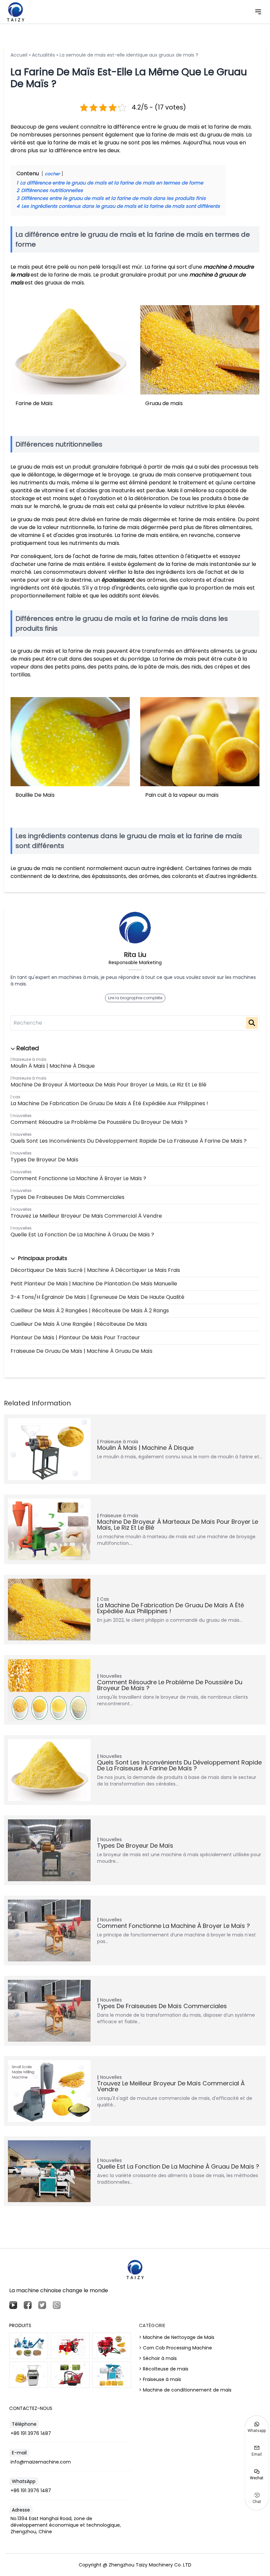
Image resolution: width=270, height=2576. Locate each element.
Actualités (43, 55)
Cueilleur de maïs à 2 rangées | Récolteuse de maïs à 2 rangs (90, 1311)
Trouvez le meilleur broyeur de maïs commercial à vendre (86, 1216)
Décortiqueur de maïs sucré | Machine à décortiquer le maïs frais (95, 1270)
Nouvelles (22, 1116)
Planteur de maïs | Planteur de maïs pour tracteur (75, 1337)
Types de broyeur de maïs (44, 1160)
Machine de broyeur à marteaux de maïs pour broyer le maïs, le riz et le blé (108, 1085)
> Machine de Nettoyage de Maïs (177, 2337)
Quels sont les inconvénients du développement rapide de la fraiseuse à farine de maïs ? (129, 1141)
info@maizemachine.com (41, 2462)
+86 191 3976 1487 (31, 2433)
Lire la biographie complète (135, 998)
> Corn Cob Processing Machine (175, 2348)
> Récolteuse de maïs (164, 2369)
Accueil (19, 55)
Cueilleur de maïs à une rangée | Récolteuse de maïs (79, 1324)
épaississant (118, 580)
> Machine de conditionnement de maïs (185, 2390)
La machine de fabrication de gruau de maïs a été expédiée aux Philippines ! (109, 1103)
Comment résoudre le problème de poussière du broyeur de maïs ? (99, 1122)
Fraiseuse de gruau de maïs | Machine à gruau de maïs (81, 1351)
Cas (16, 1097)
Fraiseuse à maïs (29, 1059)
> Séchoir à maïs (158, 2358)
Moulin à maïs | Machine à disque (53, 1066)
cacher (52, 174)
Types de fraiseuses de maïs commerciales (67, 1197)
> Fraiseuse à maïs (160, 2379)
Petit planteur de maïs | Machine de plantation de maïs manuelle (94, 1284)
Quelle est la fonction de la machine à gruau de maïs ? (82, 1235)
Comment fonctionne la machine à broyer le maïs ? (78, 1178)
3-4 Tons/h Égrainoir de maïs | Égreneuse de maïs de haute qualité (97, 1297)
